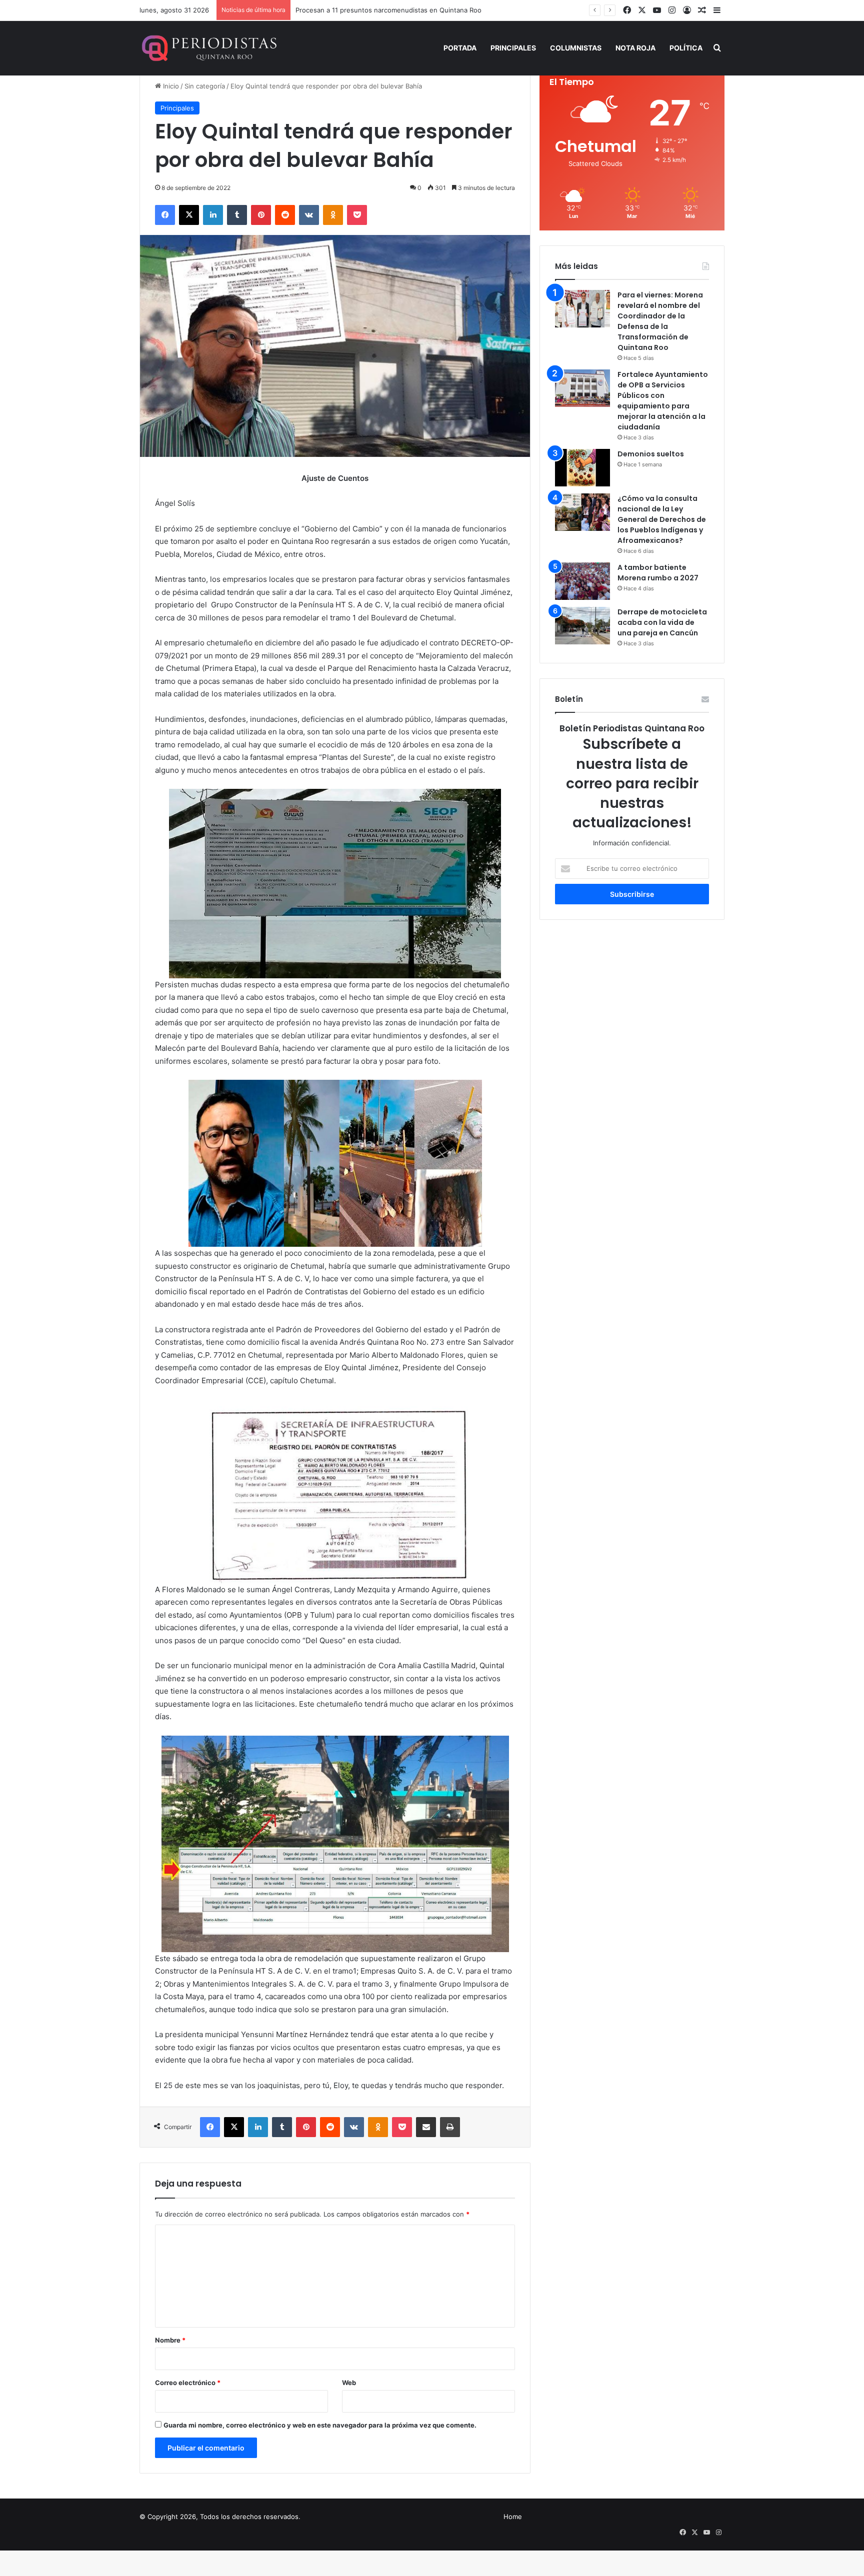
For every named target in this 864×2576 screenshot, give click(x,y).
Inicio (170, 86)
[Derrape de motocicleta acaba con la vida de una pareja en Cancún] (582, 626)
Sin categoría (205, 86)
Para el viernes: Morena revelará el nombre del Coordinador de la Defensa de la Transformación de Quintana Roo (660, 321)
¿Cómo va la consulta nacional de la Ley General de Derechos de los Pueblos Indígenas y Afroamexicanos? (662, 519)
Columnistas (576, 48)
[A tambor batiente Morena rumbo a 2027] (582, 581)
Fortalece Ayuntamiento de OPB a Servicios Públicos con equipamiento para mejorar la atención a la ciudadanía (663, 401)
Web (349, 2383)
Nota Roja (635, 48)
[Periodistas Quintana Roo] (208, 48)
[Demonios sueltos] (582, 468)
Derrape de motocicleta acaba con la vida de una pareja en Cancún (662, 622)
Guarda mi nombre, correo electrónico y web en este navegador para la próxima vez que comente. (320, 2425)
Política (686, 48)
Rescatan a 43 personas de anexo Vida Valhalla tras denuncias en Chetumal (413, 10)
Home (513, 2517)
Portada (460, 48)
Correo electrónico (188, 2383)
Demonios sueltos (651, 454)
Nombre (170, 2340)
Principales (513, 48)
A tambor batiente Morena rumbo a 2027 (658, 573)
